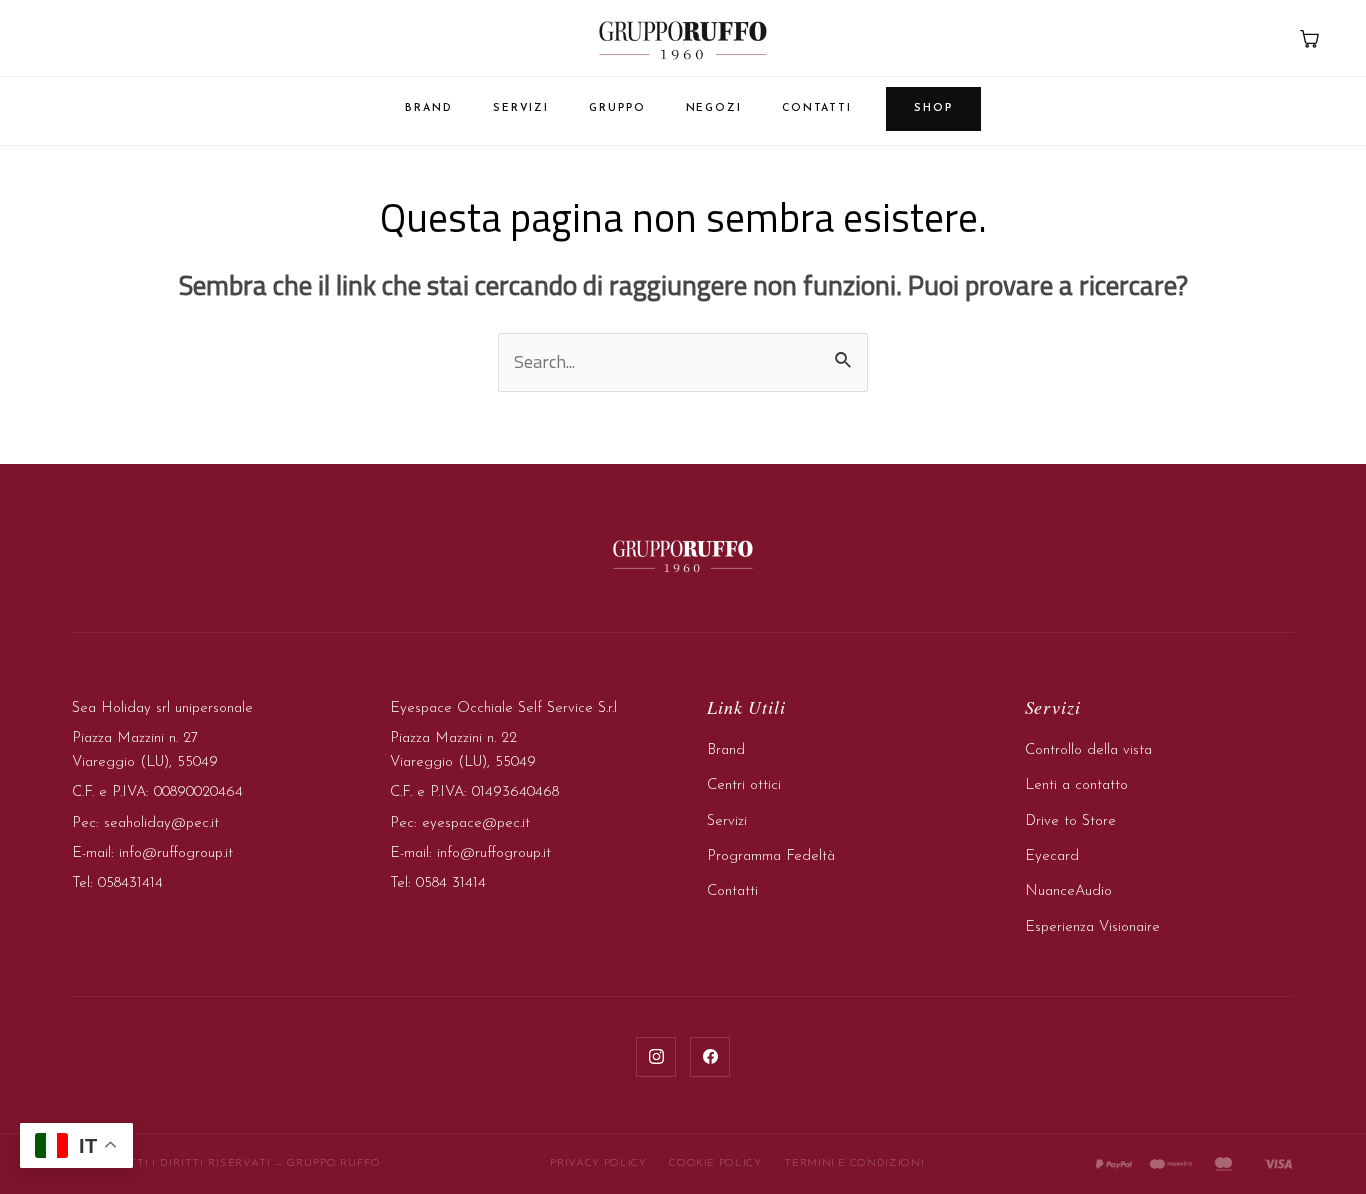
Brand (428, 108)
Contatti (817, 108)
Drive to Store (1070, 821)
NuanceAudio (1068, 891)
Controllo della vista (1088, 750)
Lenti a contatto (1076, 785)
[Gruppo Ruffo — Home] (683, 40)
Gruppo (617, 108)
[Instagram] (656, 1057)
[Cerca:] (683, 361)
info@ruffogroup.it (176, 853)
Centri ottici (744, 785)
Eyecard (1052, 856)
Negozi (714, 108)
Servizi (521, 108)
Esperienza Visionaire (1092, 927)
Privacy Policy (598, 1163)
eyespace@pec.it (476, 823)
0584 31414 (451, 883)
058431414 (130, 883)
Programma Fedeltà (771, 856)
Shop (933, 108)
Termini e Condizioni (854, 1163)
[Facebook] (710, 1057)
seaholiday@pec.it (161, 823)
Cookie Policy (715, 1163)
